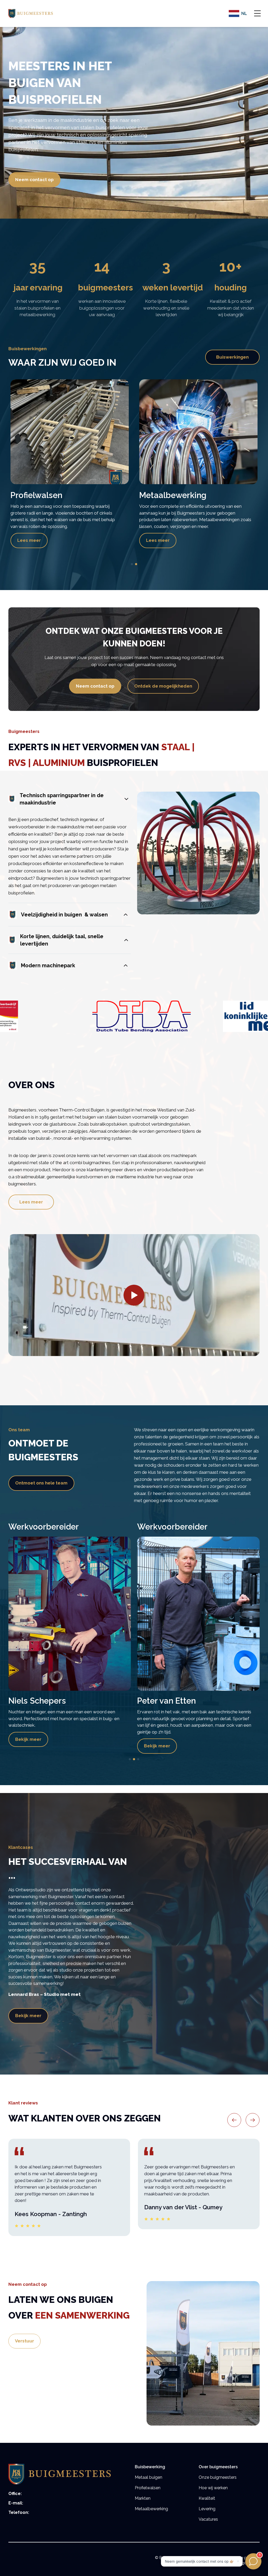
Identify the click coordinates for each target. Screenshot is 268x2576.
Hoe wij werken (213, 2488)
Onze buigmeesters (218, 2477)
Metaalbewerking (151, 2509)
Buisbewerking (150, 2467)
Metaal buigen (149, 2477)
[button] (70, 799)
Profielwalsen (148, 2488)
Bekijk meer (28, 1746)
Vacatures (208, 2519)
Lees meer (29, 540)
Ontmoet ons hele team (41, 1483)
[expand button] (257, 12)
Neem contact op (34, 180)
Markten (143, 2498)
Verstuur (24, 2341)
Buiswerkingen (232, 357)
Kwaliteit (207, 2498)
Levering (207, 2509)
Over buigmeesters (218, 2467)
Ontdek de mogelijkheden (163, 686)
